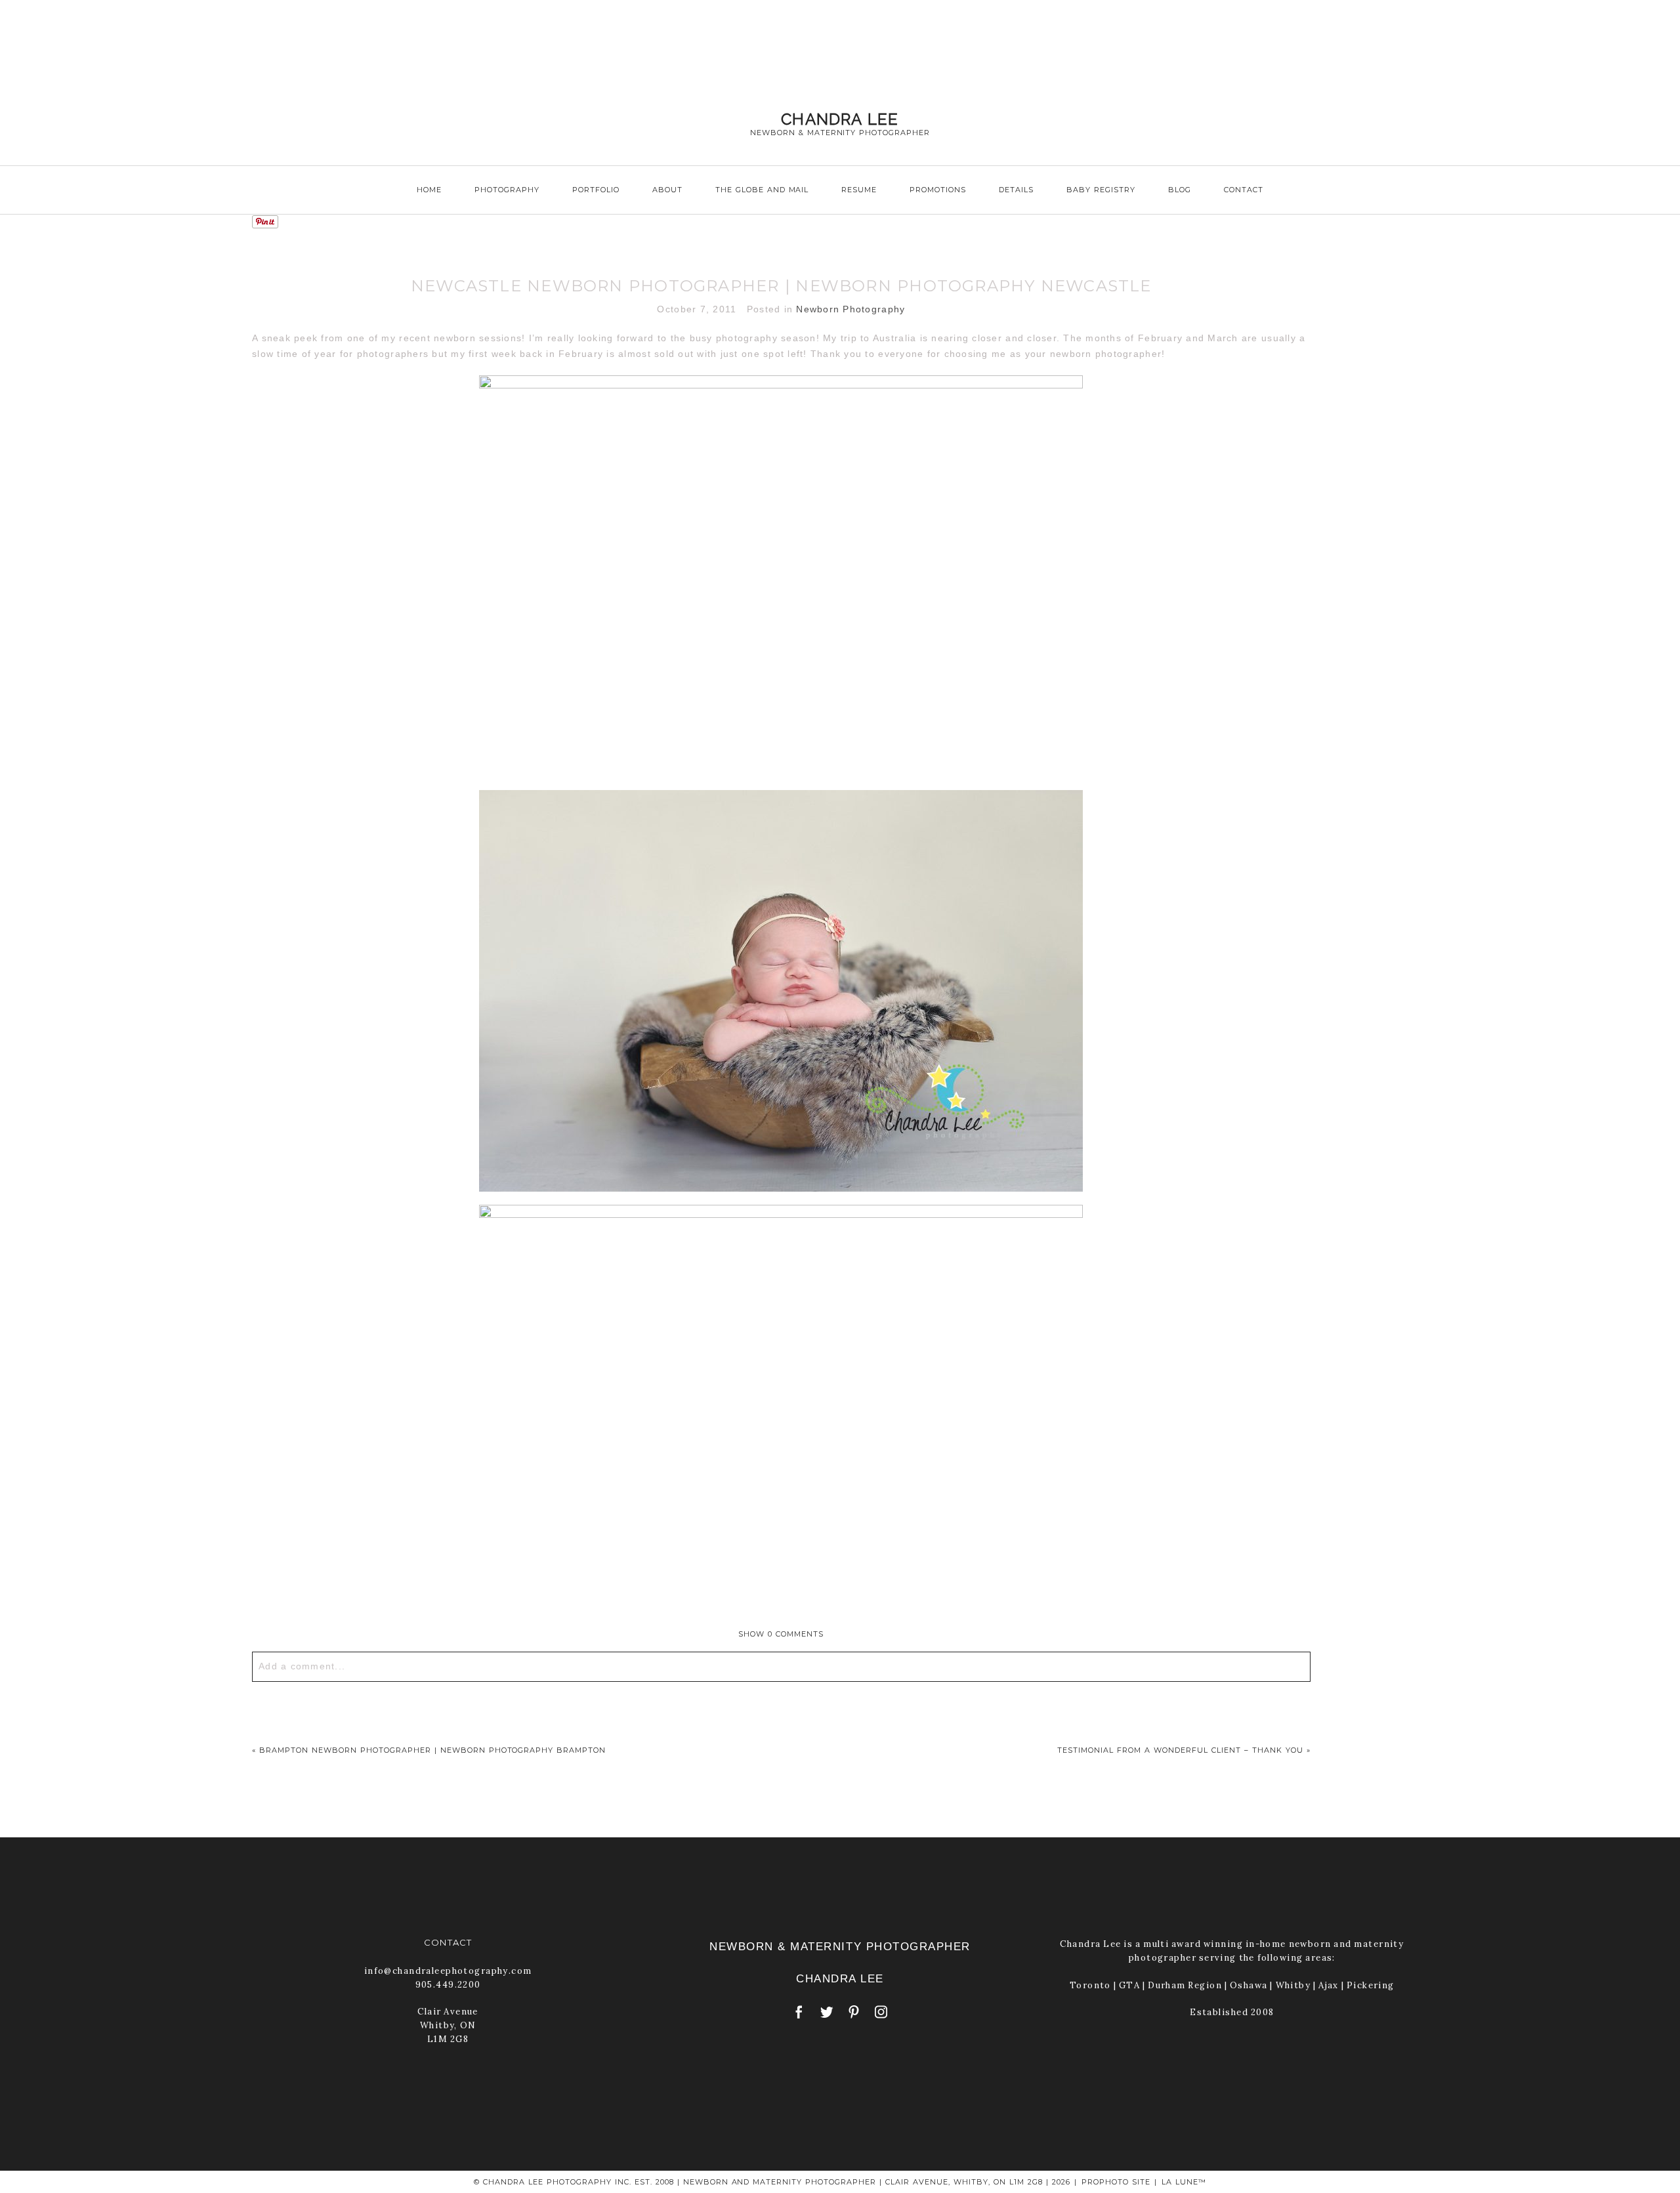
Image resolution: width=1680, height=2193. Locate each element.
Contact (1244, 190)
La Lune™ (1184, 2182)
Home (429, 190)
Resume (859, 190)
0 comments (781, 1634)
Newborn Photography (850, 309)
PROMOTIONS (938, 190)
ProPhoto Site (1116, 2182)
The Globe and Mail (762, 190)
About (667, 190)
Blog (1180, 190)
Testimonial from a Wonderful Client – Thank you (1180, 1750)
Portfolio (596, 190)
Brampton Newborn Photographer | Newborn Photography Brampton (432, 1750)
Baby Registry (1101, 190)
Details (1016, 190)
